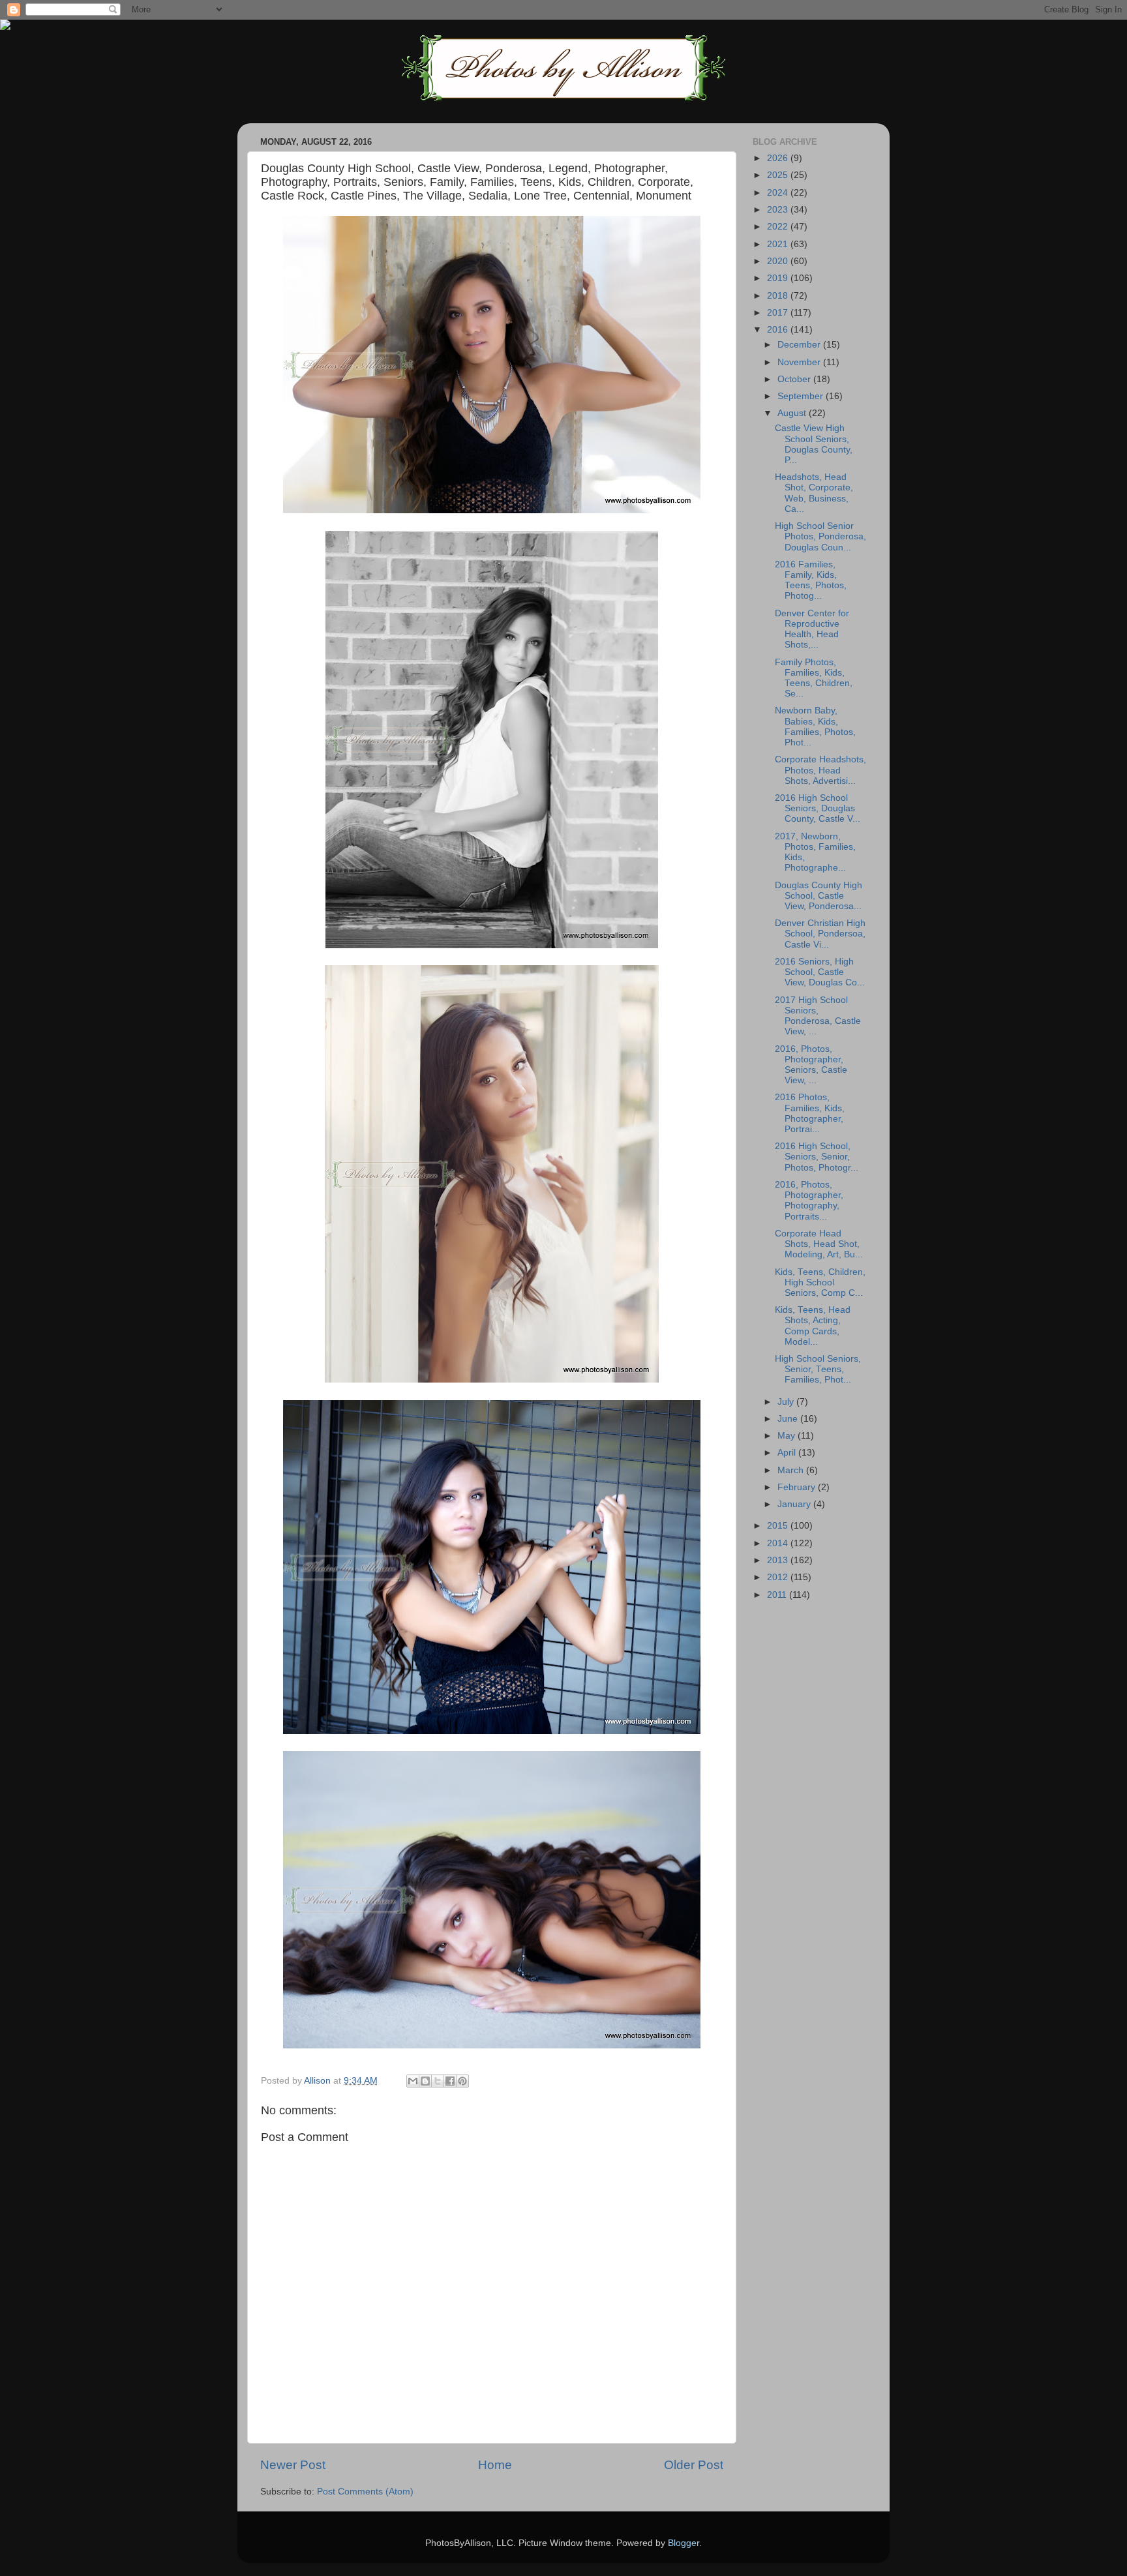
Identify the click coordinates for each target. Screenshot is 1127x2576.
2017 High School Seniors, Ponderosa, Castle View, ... (818, 1016)
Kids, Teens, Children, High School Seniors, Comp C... (820, 1282)
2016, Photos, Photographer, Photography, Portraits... (809, 1201)
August (793, 413)
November (800, 362)
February (798, 1487)
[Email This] (413, 2081)
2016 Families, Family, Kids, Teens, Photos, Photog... (811, 580)
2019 (779, 278)
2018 (779, 296)
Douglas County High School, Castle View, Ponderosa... (819, 896)
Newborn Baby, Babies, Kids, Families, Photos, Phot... (815, 726)
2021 (779, 244)
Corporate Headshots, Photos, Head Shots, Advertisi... (820, 770)
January (795, 1504)
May (788, 1436)
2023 (779, 210)
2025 (779, 175)
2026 (779, 158)
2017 (779, 313)
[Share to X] (438, 2081)
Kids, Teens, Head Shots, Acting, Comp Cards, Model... (813, 1326)
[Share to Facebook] (450, 2081)
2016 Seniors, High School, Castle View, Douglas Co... (820, 972)
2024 (779, 193)
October (795, 379)
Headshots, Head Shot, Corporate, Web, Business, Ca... (814, 493)
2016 (779, 330)
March (792, 1470)
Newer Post (293, 2465)
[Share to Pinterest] (462, 2081)
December (800, 345)
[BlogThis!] (425, 2081)
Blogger (684, 2543)
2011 (778, 1595)
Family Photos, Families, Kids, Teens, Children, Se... (814, 678)
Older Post (694, 2465)
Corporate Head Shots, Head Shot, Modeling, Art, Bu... (819, 1244)
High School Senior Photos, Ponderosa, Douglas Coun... (820, 536)
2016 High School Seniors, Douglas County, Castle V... (818, 808)
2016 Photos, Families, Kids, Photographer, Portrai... (810, 1113)
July (787, 1402)
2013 (779, 1560)
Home (495, 2465)
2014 (779, 1543)
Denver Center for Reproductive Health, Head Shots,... (812, 629)
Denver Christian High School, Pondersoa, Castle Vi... (820, 934)
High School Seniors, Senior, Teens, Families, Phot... (818, 1369)
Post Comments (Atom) (365, 2492)
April (788, 1453)
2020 (779, 261)
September (802, 396)
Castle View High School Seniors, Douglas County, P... (814, 444)
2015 (779, 1526)
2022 (779, 227)
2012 (779, 1577)
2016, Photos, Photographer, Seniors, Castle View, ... (811, 1065)
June (789, 1419)
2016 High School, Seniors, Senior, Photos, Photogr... (817, 1157)
